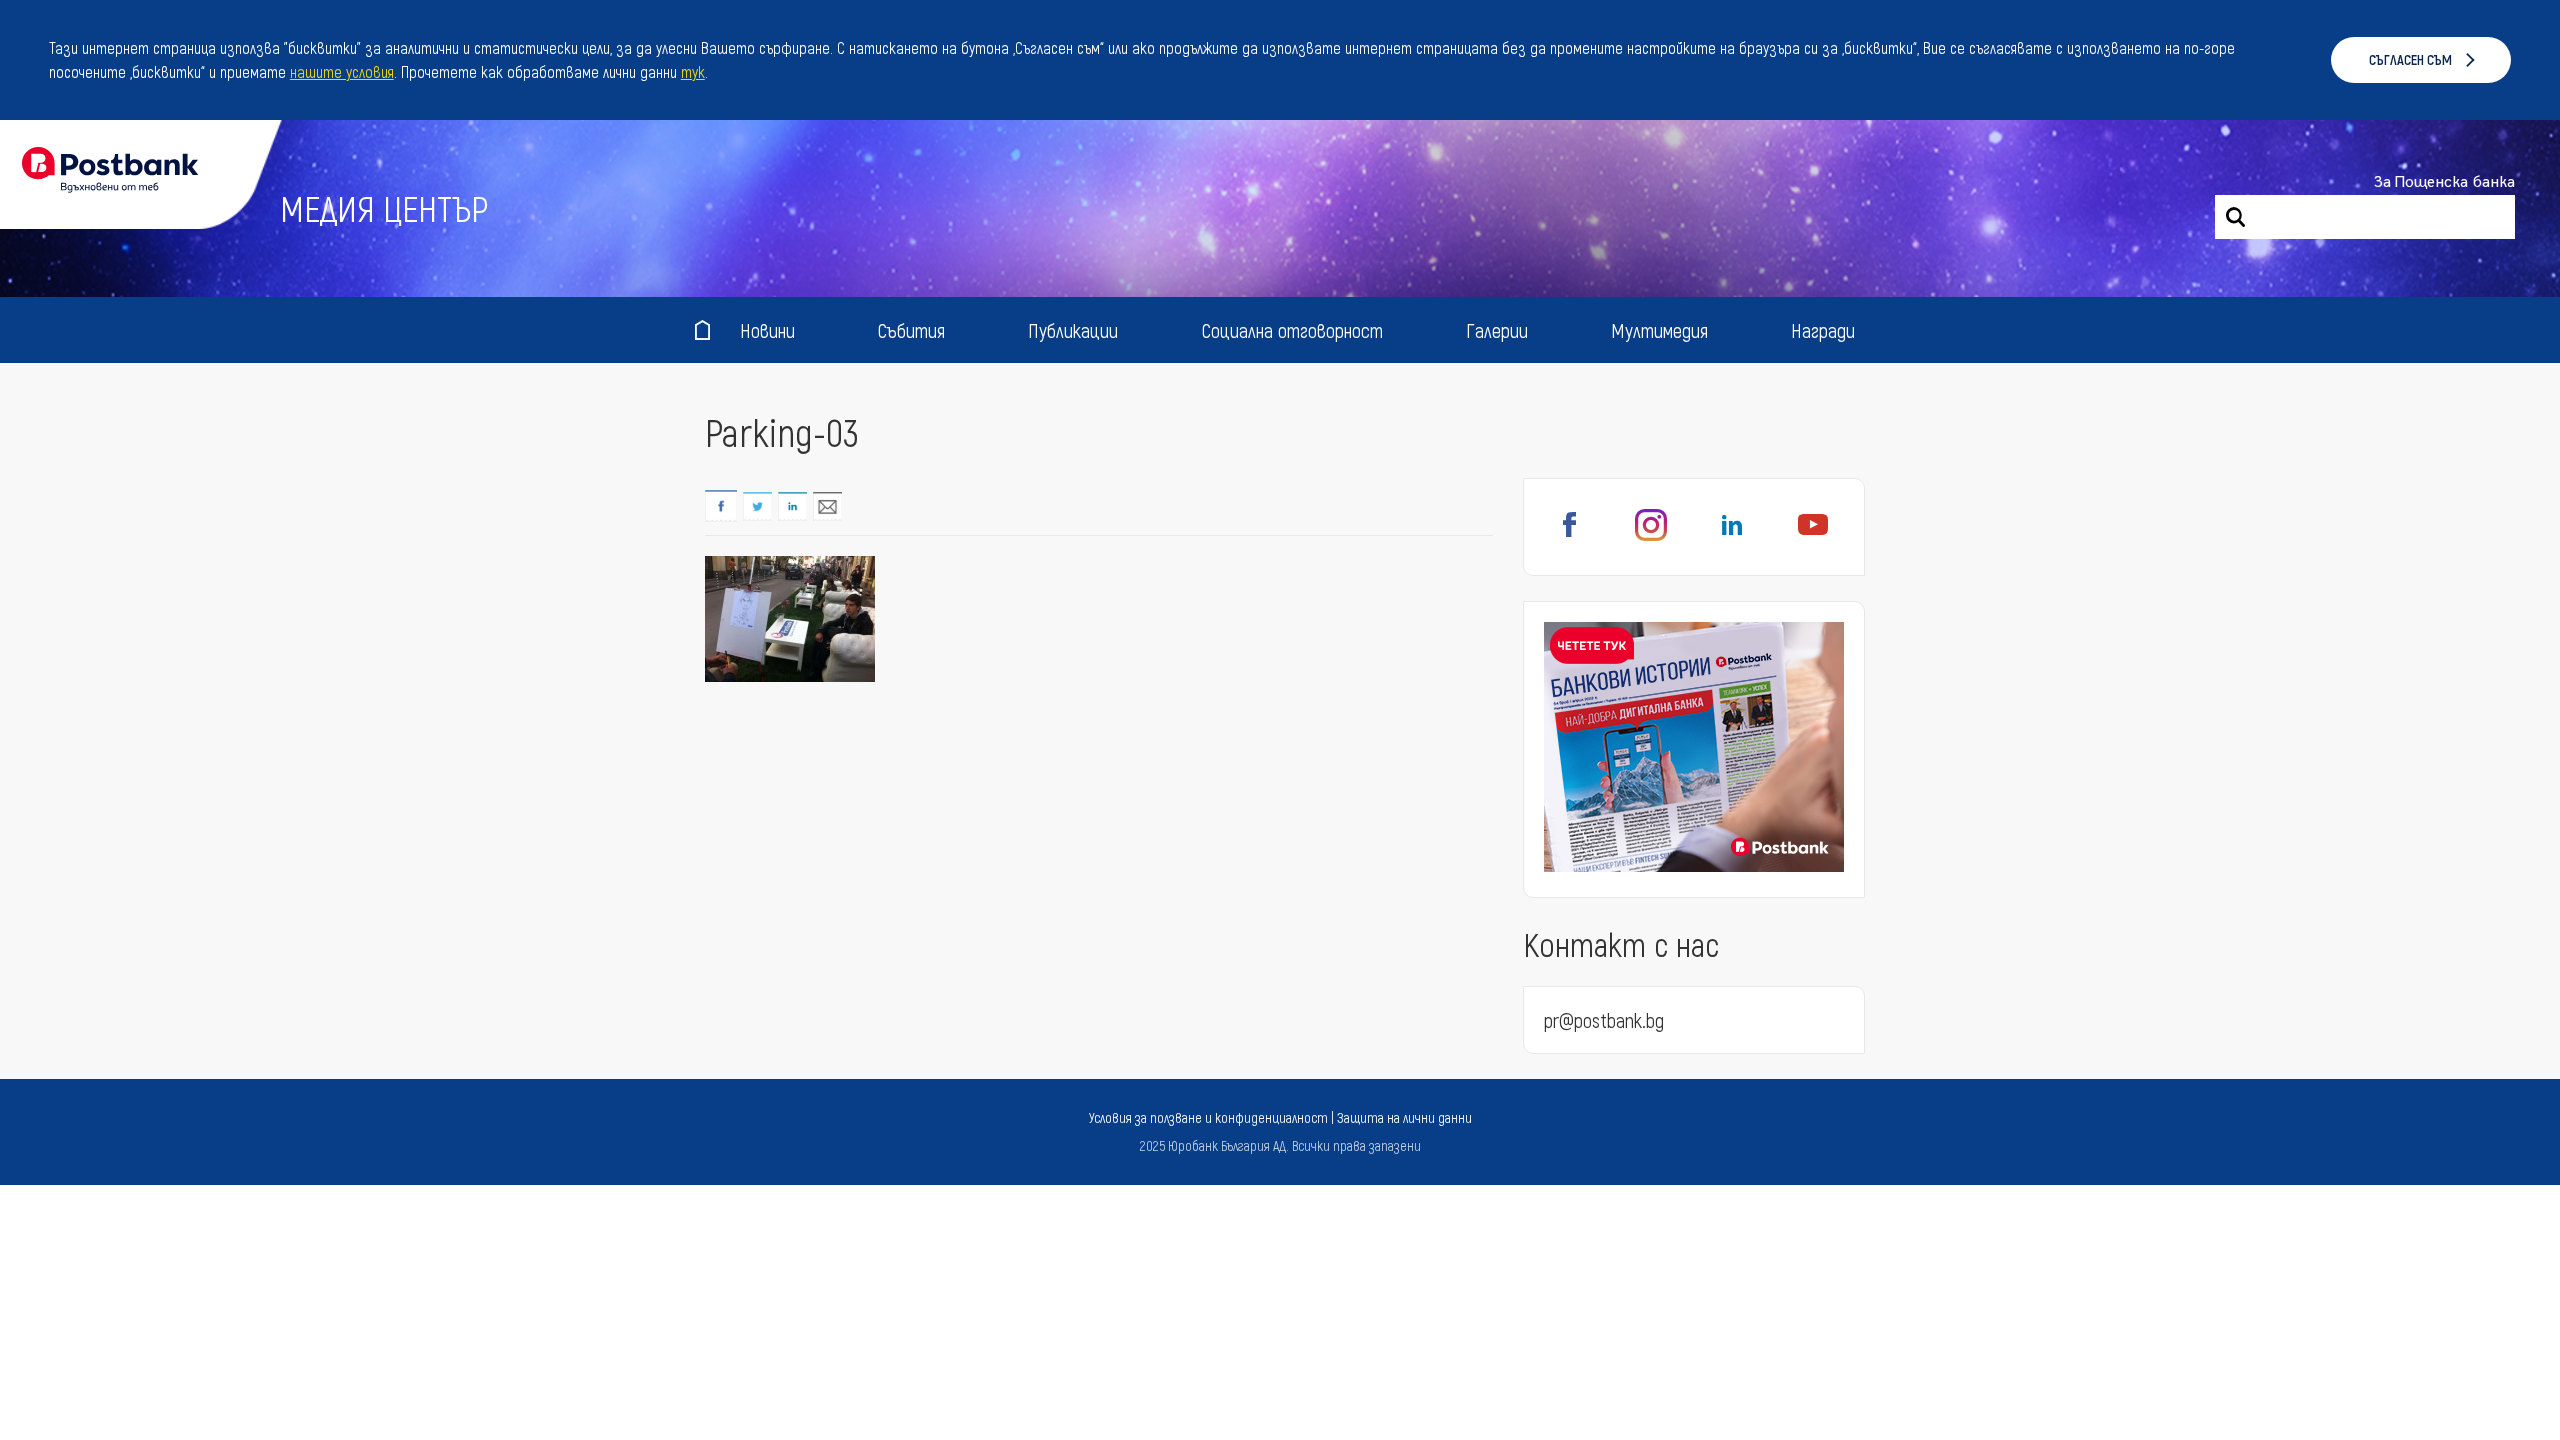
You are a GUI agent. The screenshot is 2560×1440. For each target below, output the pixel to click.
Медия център (384, 207)
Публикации (1073, 330)
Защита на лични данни (1404, 1117)
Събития (911, 330)
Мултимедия (1659, 330)
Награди (1823, 330)
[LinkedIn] (1732, 535)
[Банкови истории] (1694, 749)
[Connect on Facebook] (1570, 535)
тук (693, 71)
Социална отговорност (1292, 330)
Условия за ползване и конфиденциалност (1208, 1117)
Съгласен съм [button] (2410, 59)
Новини (767, 330)
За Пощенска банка (2444, 182)
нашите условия (342, 71)
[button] (715, 75)
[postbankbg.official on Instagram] (1651, 535)
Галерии (1497, 330)
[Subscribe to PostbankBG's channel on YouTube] (1813, 535)
